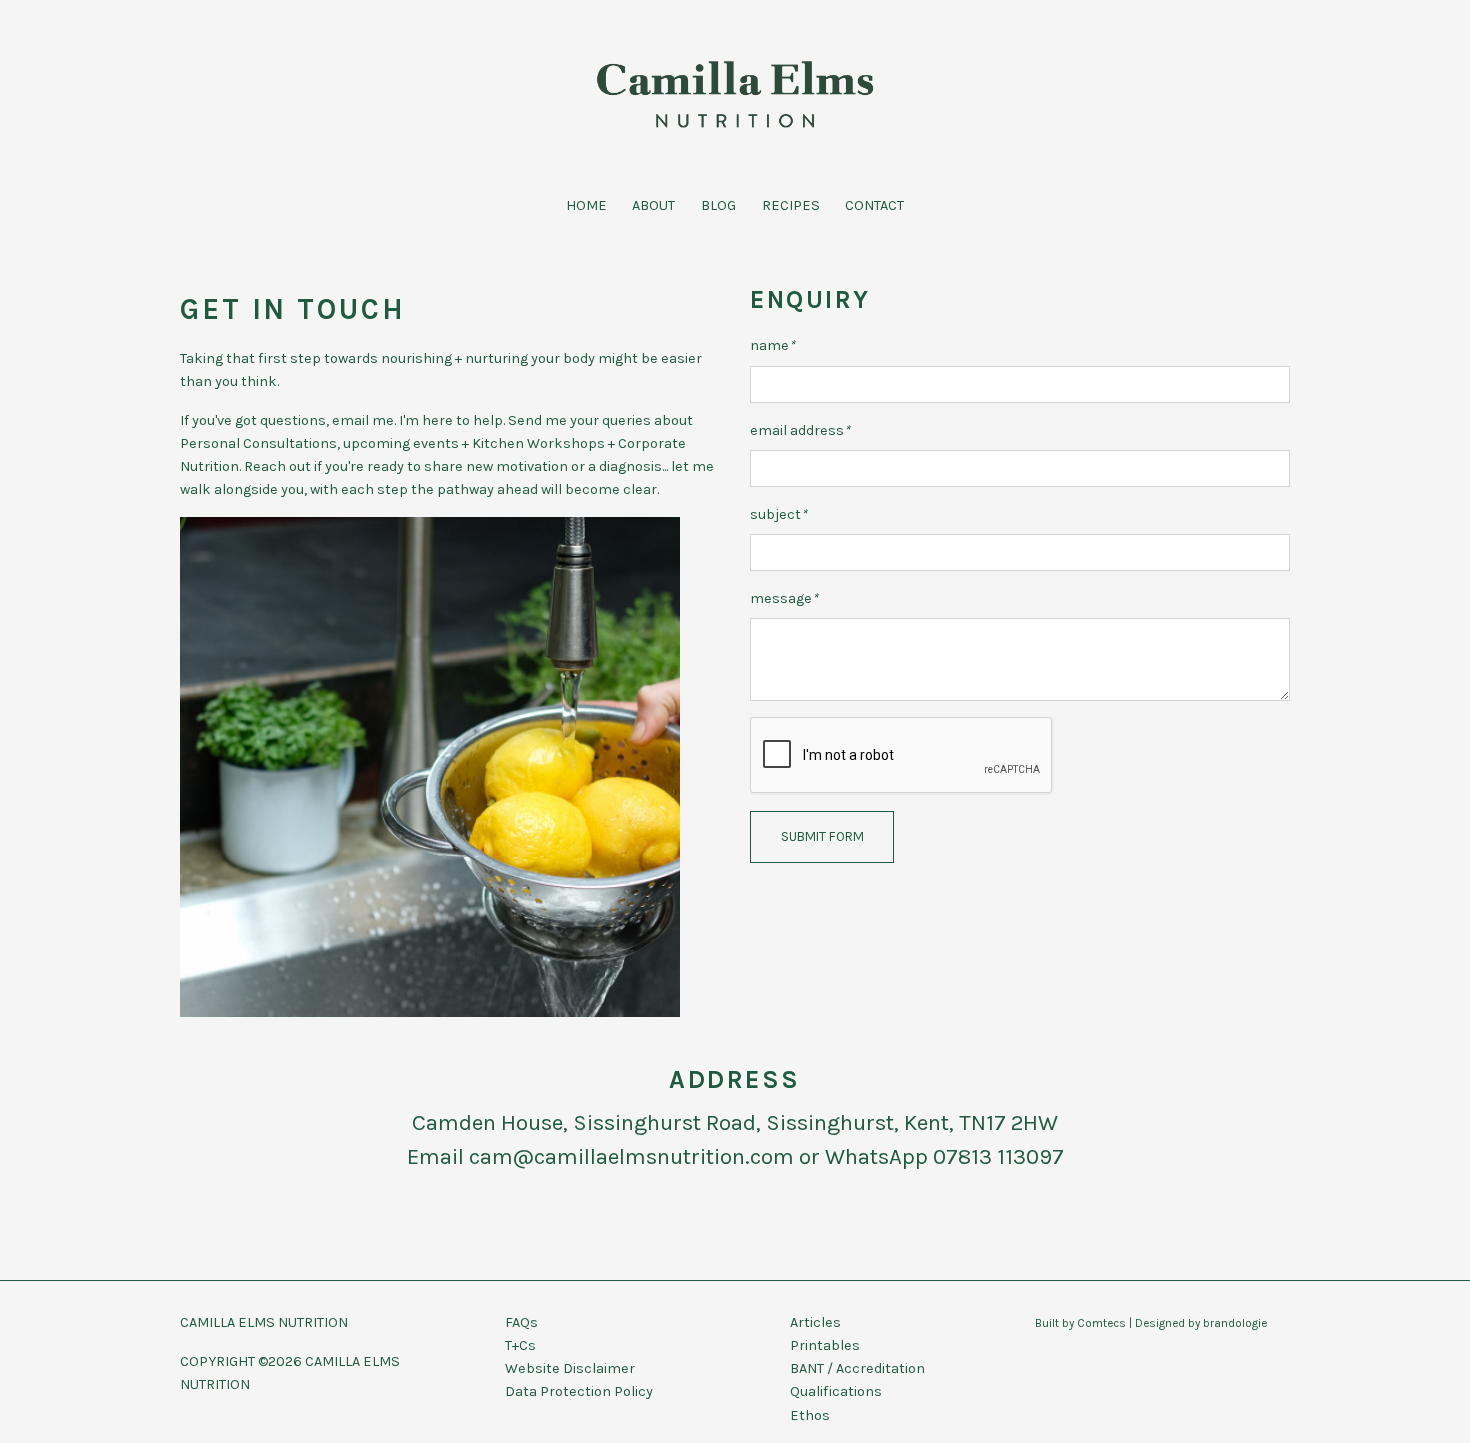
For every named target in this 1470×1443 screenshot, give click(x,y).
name (772, 345)
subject (778, 514)
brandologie (1235, 1323)
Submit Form (822, 836)
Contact (874, 205)
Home (586, 205)
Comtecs (1101, 1323)
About (653, 205)
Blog (718, 205)
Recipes (791, 205)
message (784, 598)
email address (800, 430)
